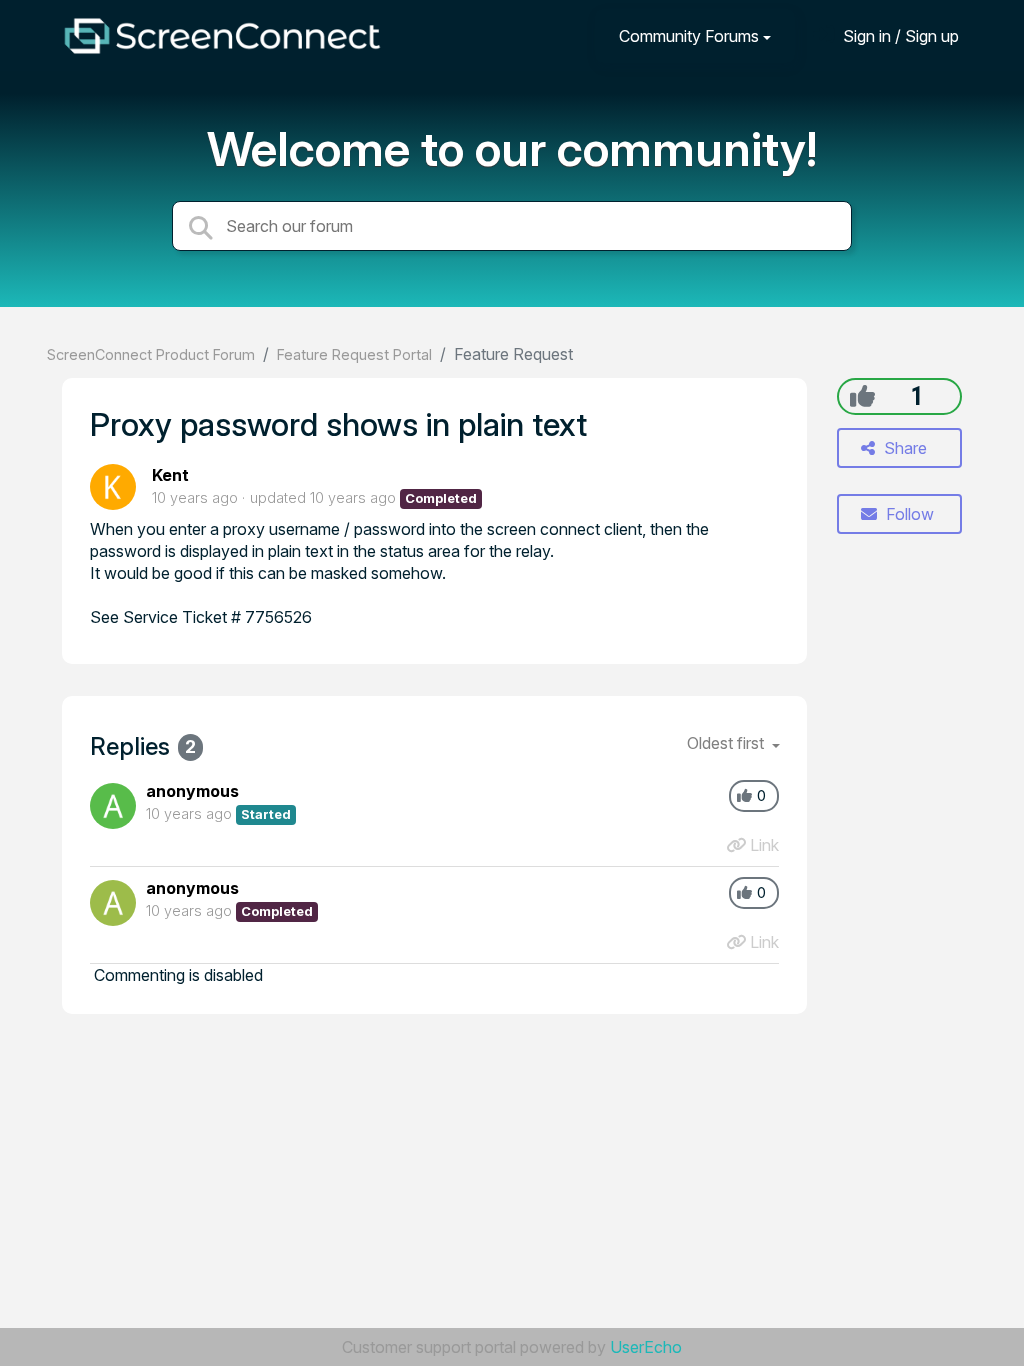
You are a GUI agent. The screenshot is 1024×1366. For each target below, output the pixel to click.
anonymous (192, 791)
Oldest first (727, 743)
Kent (170, 475)
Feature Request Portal (354, 354)
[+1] (862, 396)
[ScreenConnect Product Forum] (222, 36)
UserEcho (646, 1347)
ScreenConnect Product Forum (151, 354)
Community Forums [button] (689, 36)
